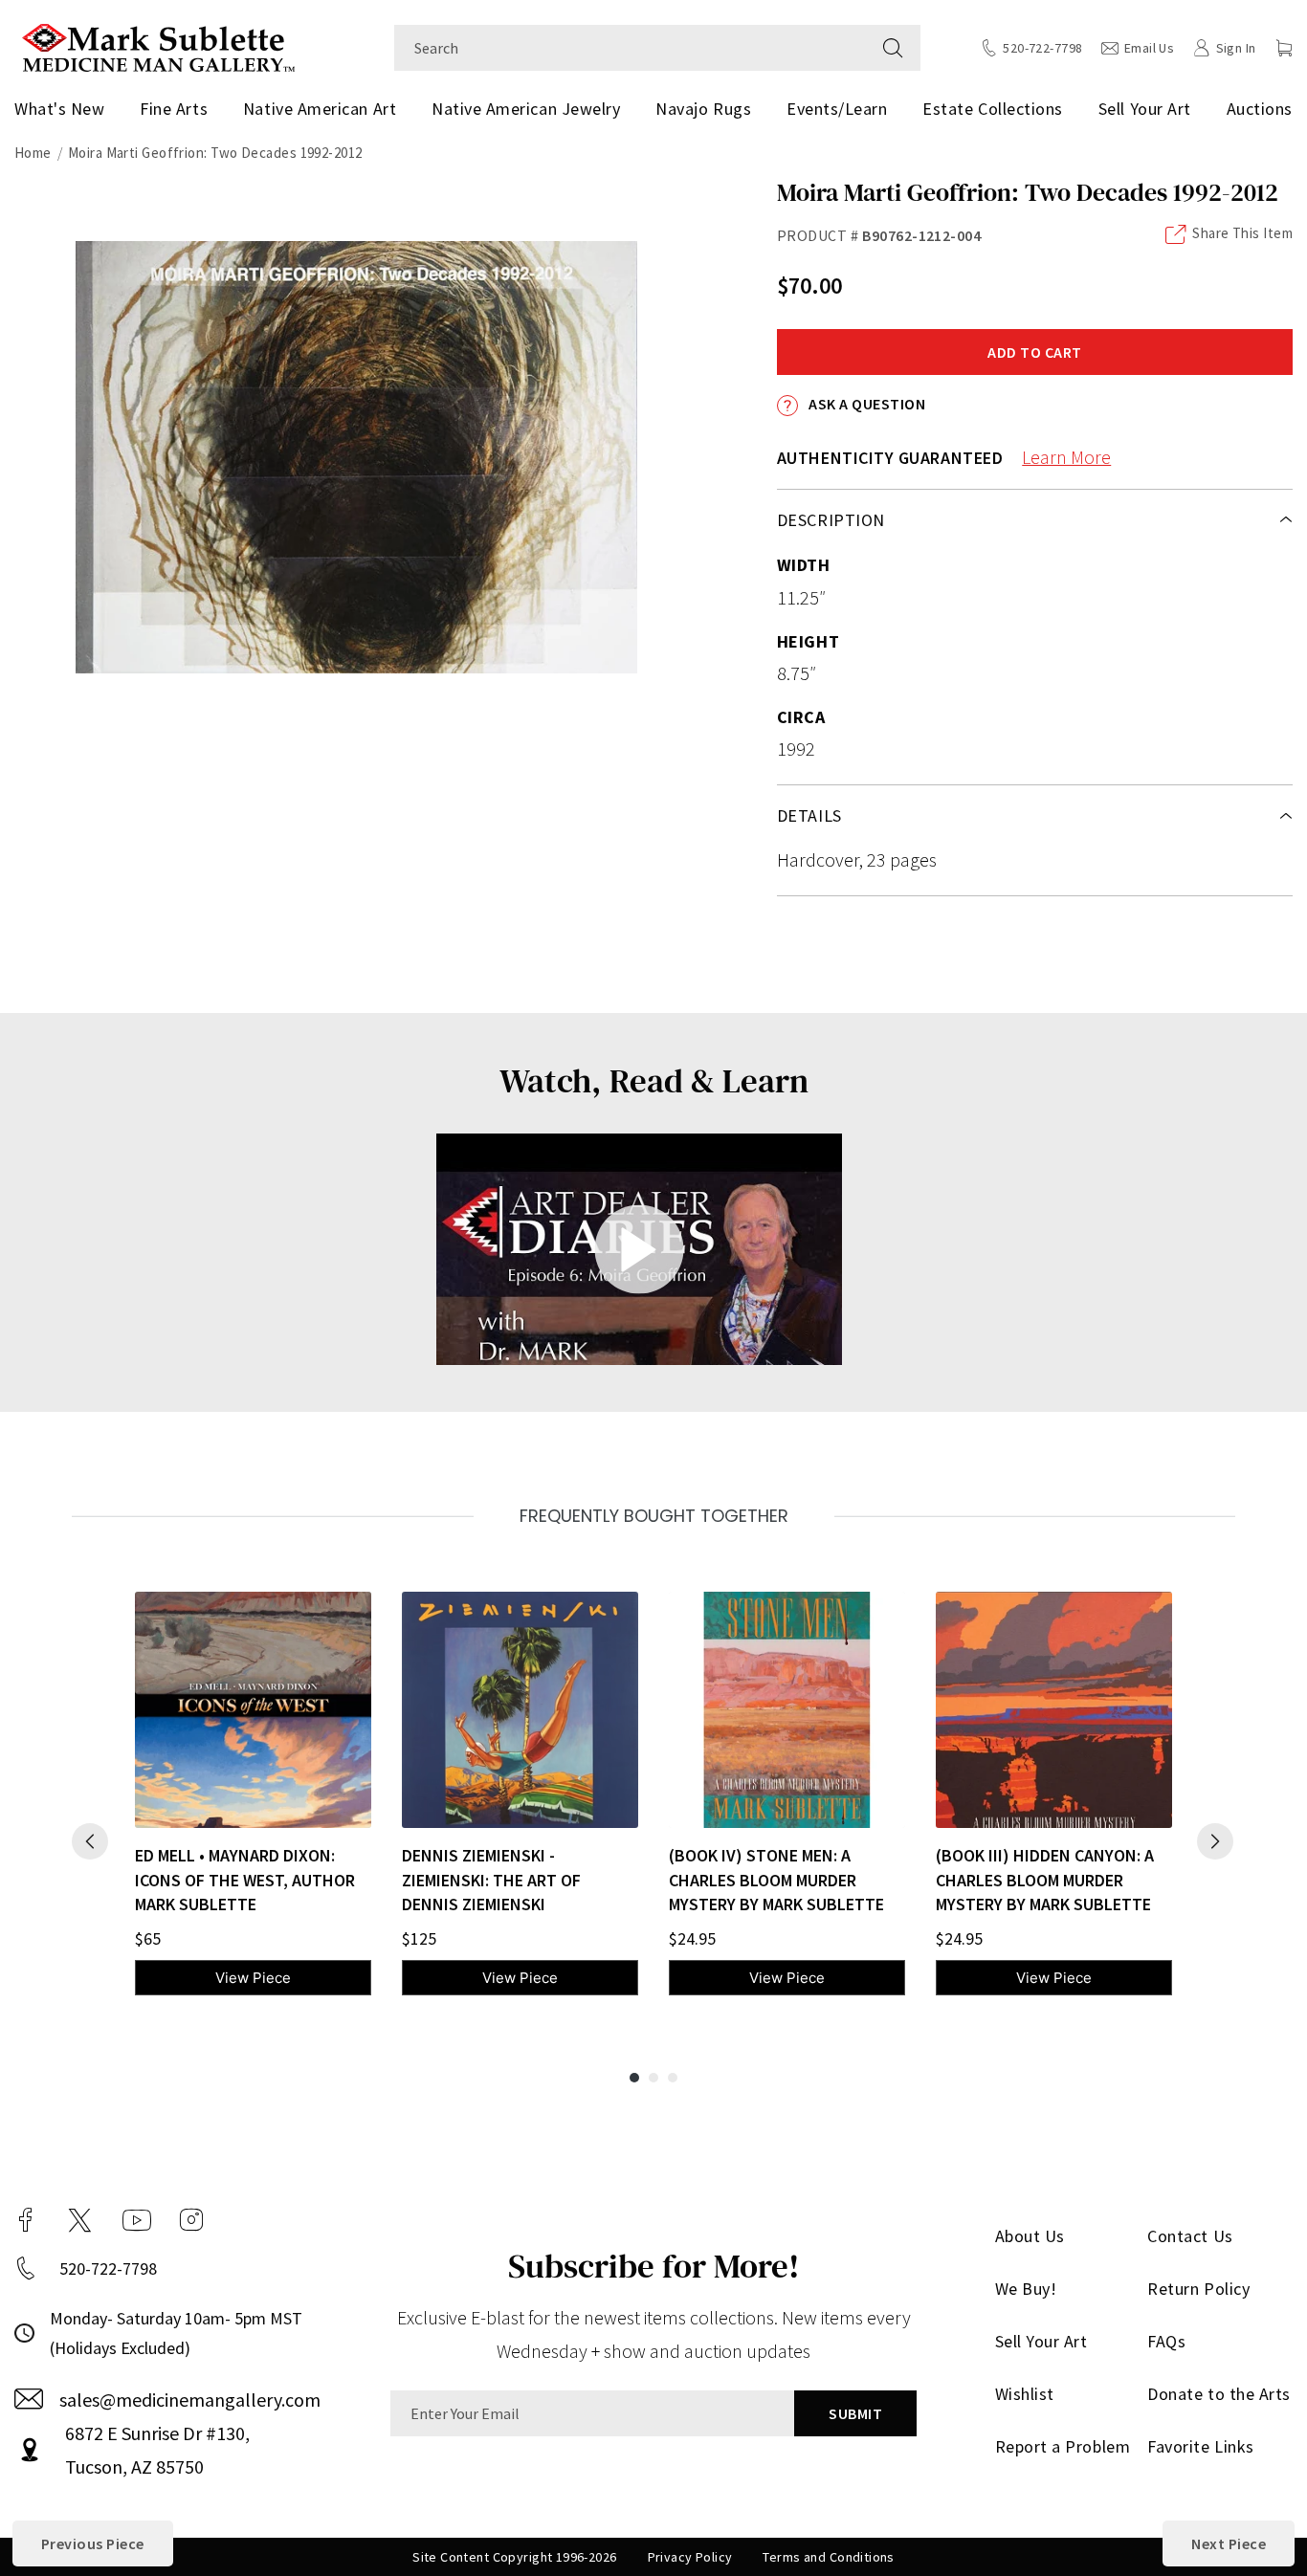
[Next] (1215, 1841)
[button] (1284, 48)
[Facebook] (26, 2220)
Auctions (1260, 109)
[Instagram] (191, 2220)
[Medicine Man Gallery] (158, 45)
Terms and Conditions (828, 2557)
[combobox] (630, 48)
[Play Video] (640, 1249)
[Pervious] (90, 1841)
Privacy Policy (690, 2557)
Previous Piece (93, 2543)
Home (33, 153)
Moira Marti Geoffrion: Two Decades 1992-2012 (215, 153)
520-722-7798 (108, 2268)
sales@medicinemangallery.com (190, 2400)
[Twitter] (80, 2220)
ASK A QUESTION (865, 404)
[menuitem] (63, 109)
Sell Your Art (1145, 109)
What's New (59, 109)
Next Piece (1229, 2543)
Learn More (1066, 457)
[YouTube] (137, 2220)
